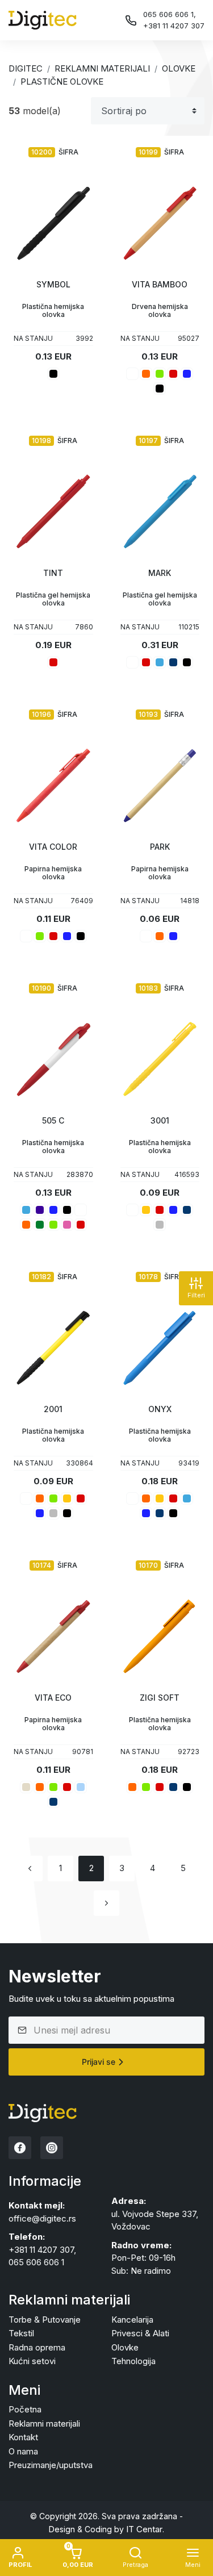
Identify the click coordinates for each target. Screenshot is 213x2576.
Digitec (26, 68)
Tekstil (21, 2333)
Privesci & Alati (140, 2333)
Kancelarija (132, 2320)
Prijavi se (99, 2062)
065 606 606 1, (170, 14)
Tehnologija (133, 2361)
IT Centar (144, 2529)
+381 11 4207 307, (42, 2250)
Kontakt (23, 2437)
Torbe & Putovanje (45, 2320)
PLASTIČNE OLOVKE (62, 82)
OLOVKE (179, 68)
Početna (25, 2409)
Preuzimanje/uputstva (51, 2465)
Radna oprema (37, 2347)
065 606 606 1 (36, 2262)
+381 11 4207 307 (174, 26)
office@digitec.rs (42, 2218)
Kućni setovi (32, 2361)
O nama (23, 2451)
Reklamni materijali (102, 68)
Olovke (125, 2347)
